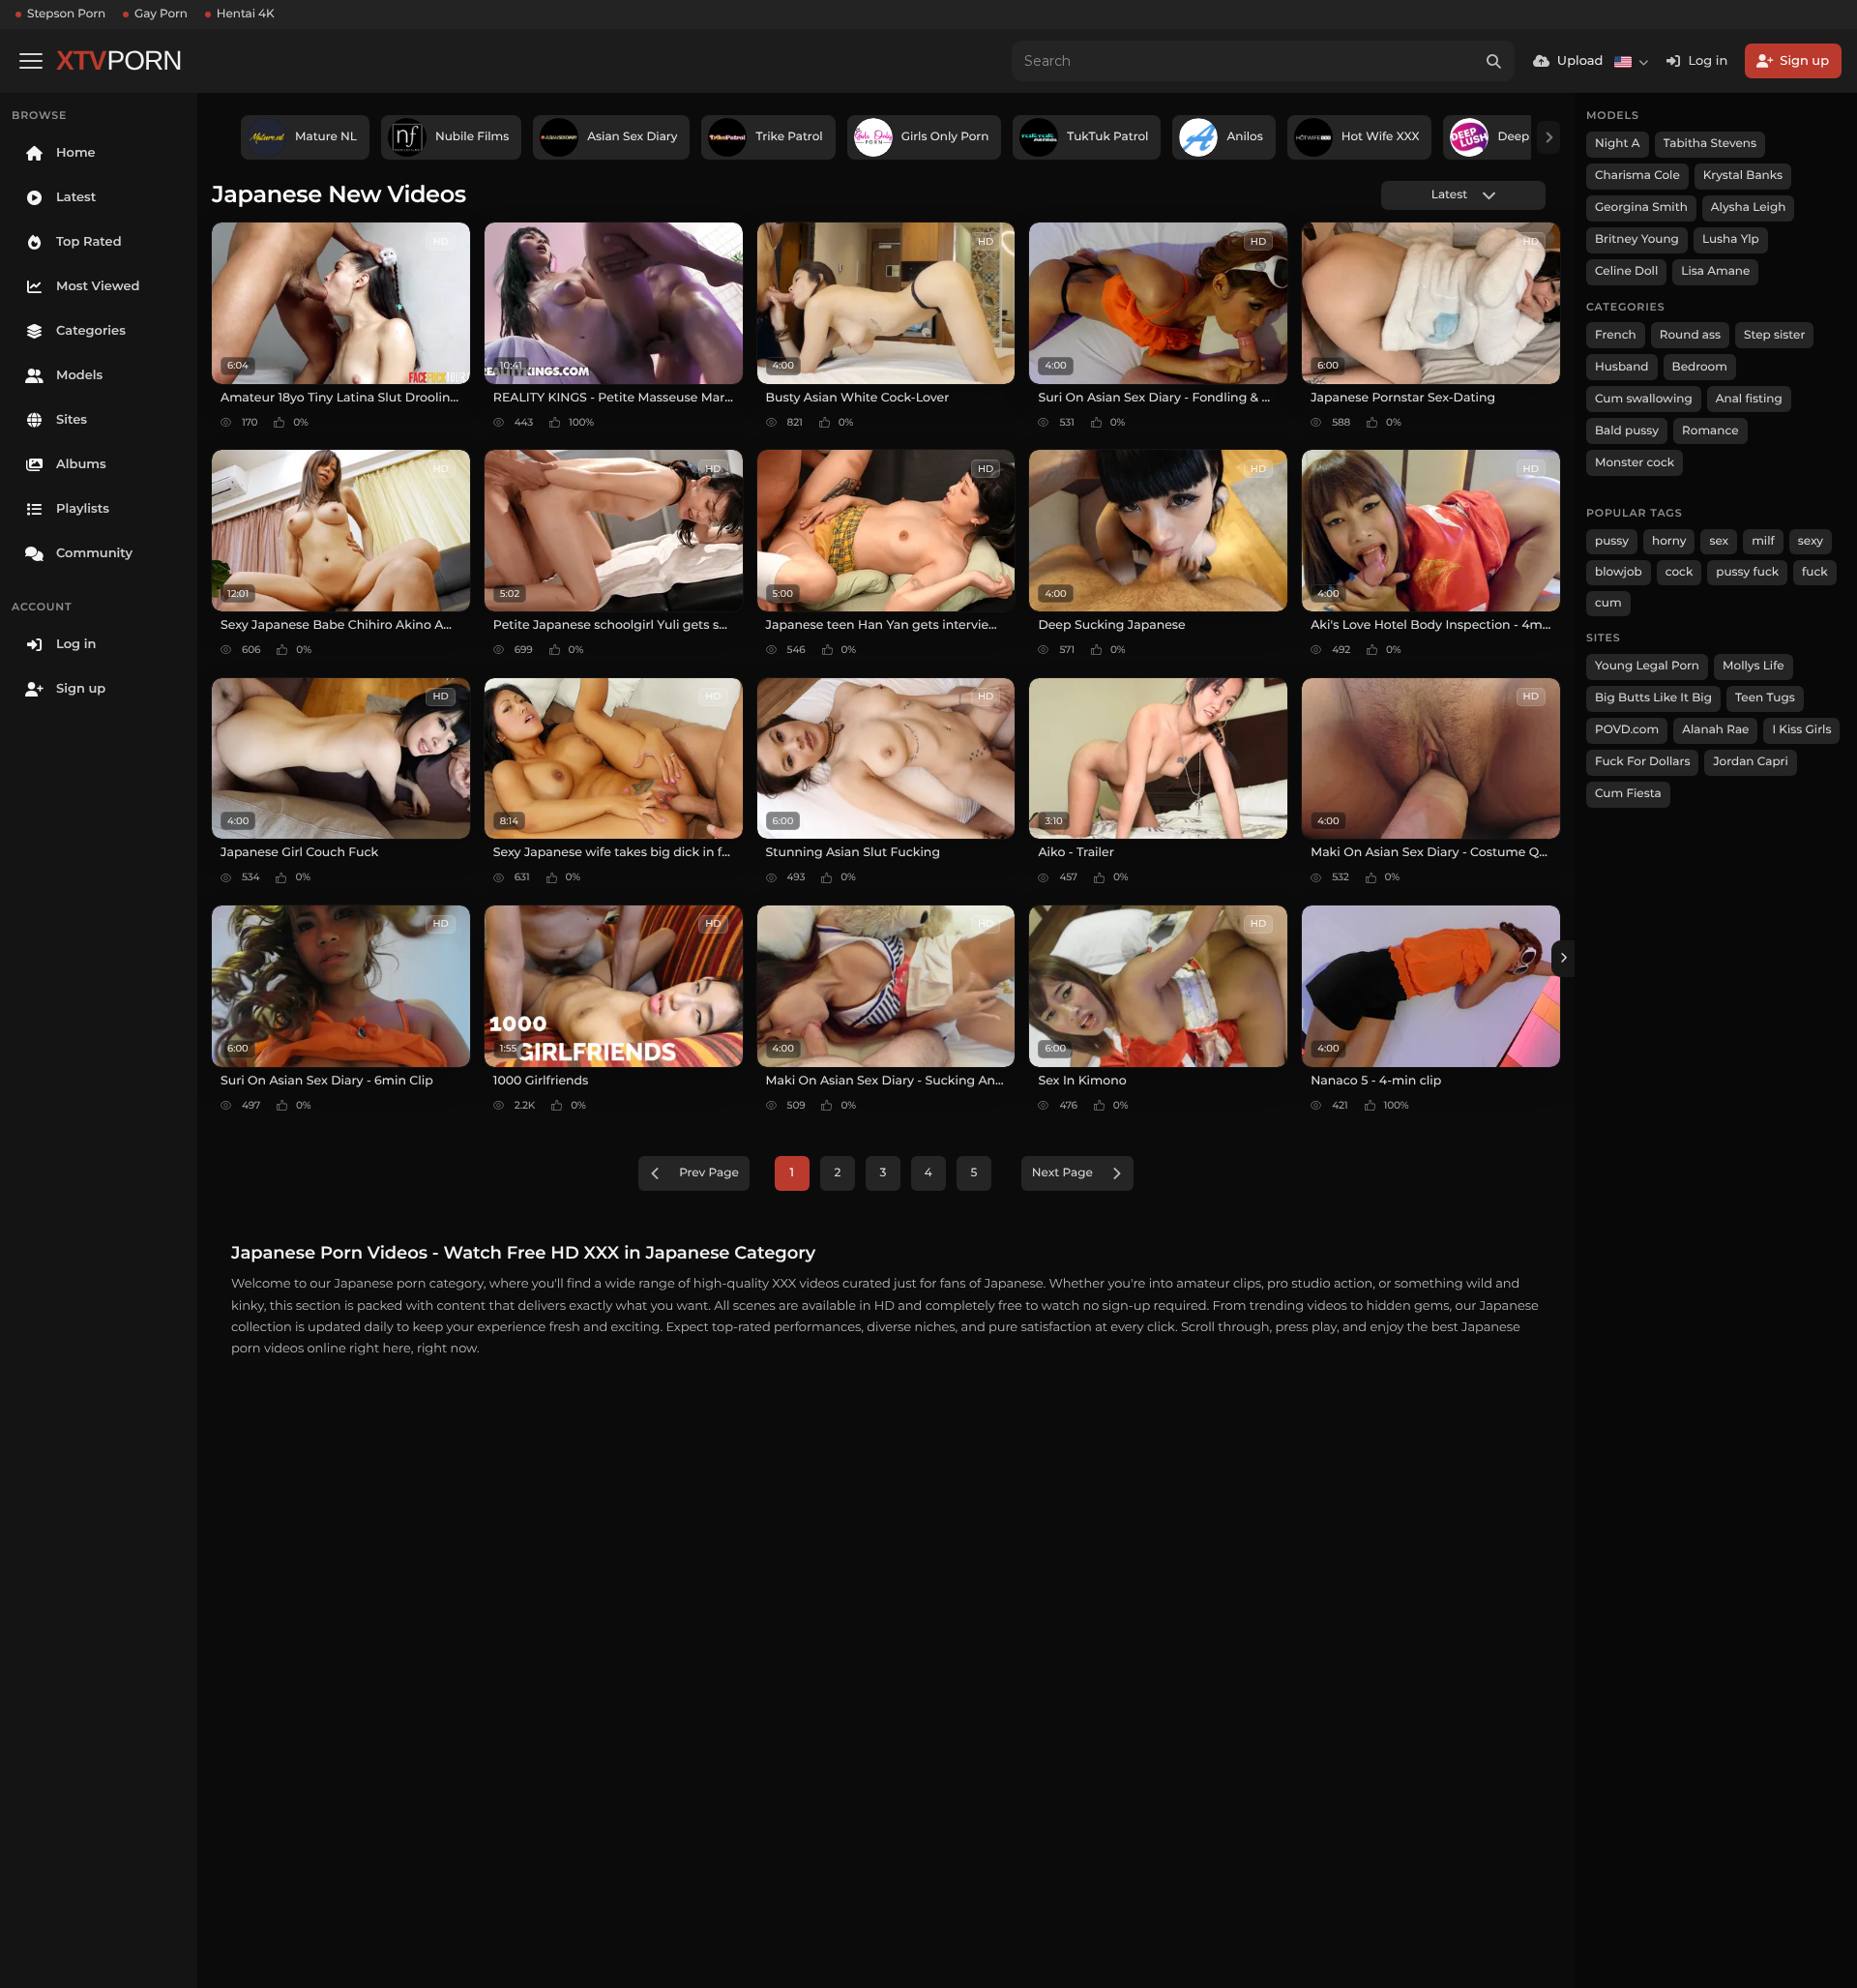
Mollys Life (1754, 666)
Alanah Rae (1715, 730)
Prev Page (709, 1173)
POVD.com (1627, 730)
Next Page (1062, 1173)
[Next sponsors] (1548, 137)
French (1616, 335)
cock (1680, 572)
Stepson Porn (66, 14)
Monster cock (1635, 463)
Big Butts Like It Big (1653, 698)
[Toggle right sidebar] (1563, 959)
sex (1719, 541)
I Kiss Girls (1801, 730)
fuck (1815, 572)
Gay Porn (161, 14)
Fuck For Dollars (1642, 762)
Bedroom (1700, 367)
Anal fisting (1749, 399)
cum (1608, 603)
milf (1763, 541)
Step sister (1774, 335)
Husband (1622, 367)
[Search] (1494, 61)
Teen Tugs (1765, 698)
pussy (1612, 541)
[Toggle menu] (31, 61)
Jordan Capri (1750, 762)
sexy (1811, 541)
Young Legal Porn (1647, 666)
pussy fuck (1747, 572)
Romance (1710, 431)
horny (1669, 541)
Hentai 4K (246, 14)
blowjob (1619, 572)
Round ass (1690, 335)
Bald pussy (1627, 431)
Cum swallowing (1644, 399)
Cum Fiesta (1628, 794)
